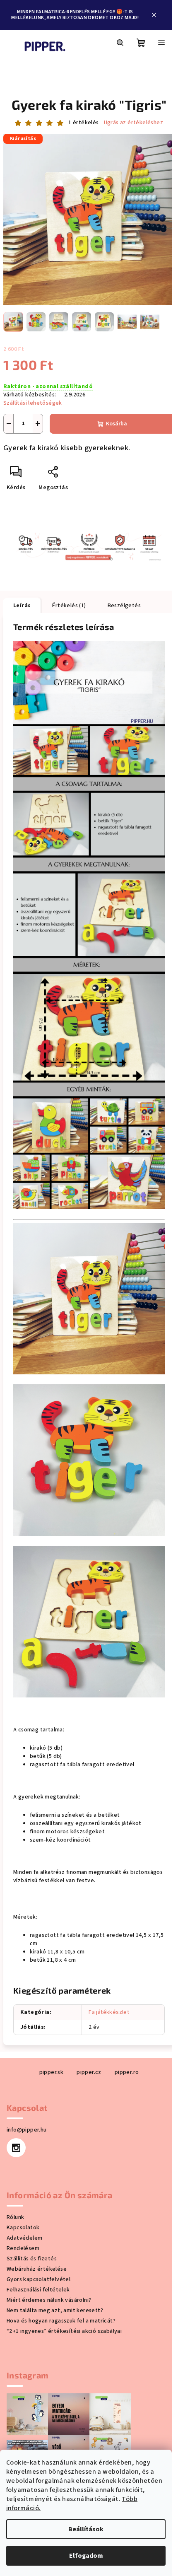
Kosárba (117, 424)
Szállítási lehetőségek (33, 403)
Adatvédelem (24, 2238)
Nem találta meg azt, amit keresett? (55, 2310)
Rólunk (15, 2217)
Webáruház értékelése (37, 2269)
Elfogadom (86, 2556)
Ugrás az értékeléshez (133, 123)
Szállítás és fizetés (32, 2259)
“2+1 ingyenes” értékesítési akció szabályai (64, 2331)
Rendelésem (23, 2248)
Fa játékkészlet (109, 2012)
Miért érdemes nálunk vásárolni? (49, 2300)
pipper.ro (127, 2072)
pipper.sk (52, 2072)
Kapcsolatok (23, 2228)
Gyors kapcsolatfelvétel (38, 2279)
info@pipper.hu (27, 2130)
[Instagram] (16, 2148)
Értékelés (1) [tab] (69, 606)
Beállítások (86, 2529)
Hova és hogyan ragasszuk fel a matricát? (61, 2321)
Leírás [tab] (22, 606)
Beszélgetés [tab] (124, 606)
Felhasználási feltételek (38, 2290)
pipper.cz (89, 2072)
